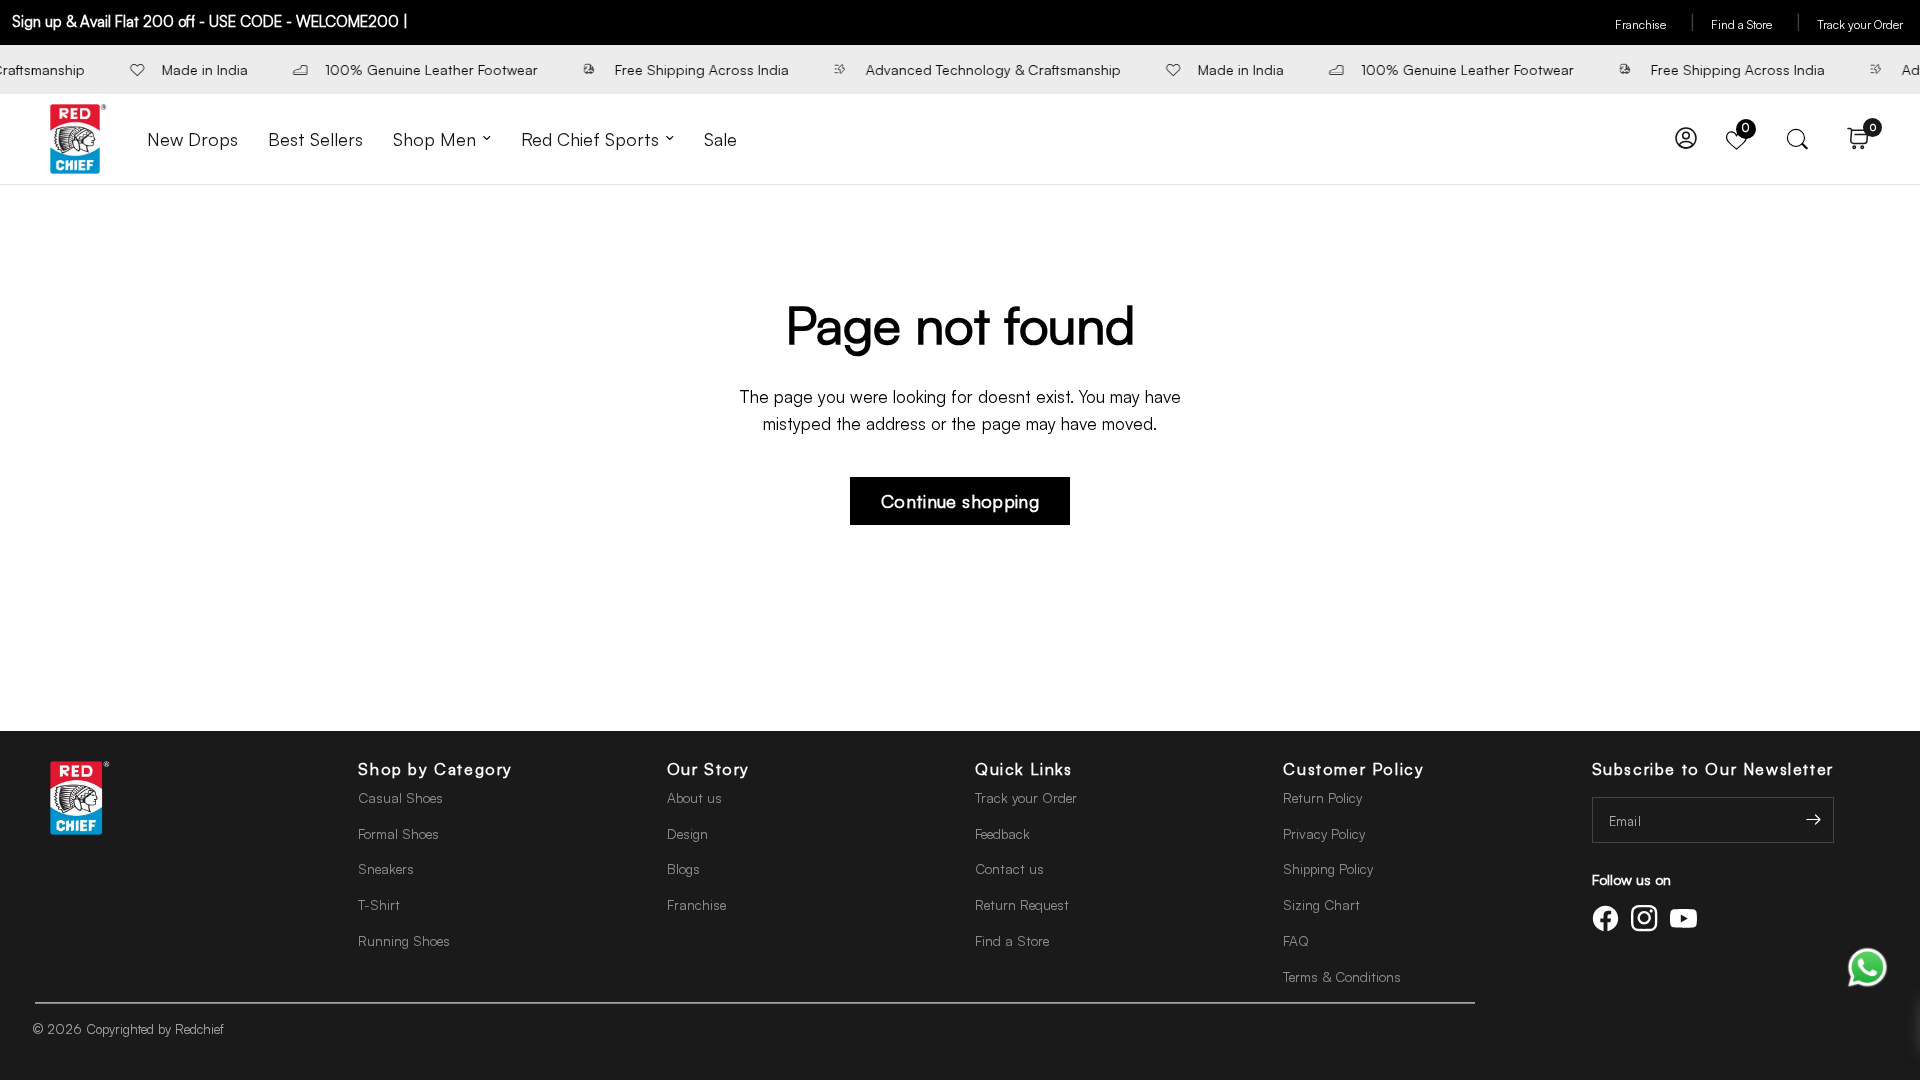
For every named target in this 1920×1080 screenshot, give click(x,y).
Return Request (1022, 904)
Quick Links (1024, 769)
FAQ (1296, 940)
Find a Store (1756, 24)
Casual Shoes (400, 797)
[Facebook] (1609, 919)
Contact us (1009, 868)
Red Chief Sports (590, 139)
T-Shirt (379, 904)
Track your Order (1860, 24)
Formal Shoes (398, 833)
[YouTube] (1687, 919)
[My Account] (1686, 139)
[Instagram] (1648, 919)
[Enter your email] (1814, 820)
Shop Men (434, 139)
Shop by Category (435, 769)
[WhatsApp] (1867, 965)
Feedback (1002, 833)
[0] (1853, 139)
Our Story (708, 769)
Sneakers (386, 868)
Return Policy (1322, 797)
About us (694, 797)
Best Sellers (315, 139)
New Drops (192, 139)
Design (687, 833)
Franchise (1655, 24)
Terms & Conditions (1342, 976)
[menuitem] (192, 139)
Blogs (683, 868)
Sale (720, 139)
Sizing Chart (1321, 904)
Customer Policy (1353, 769)
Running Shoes (404, 940)
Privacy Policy (1324, 833)
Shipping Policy (1328, 868)
